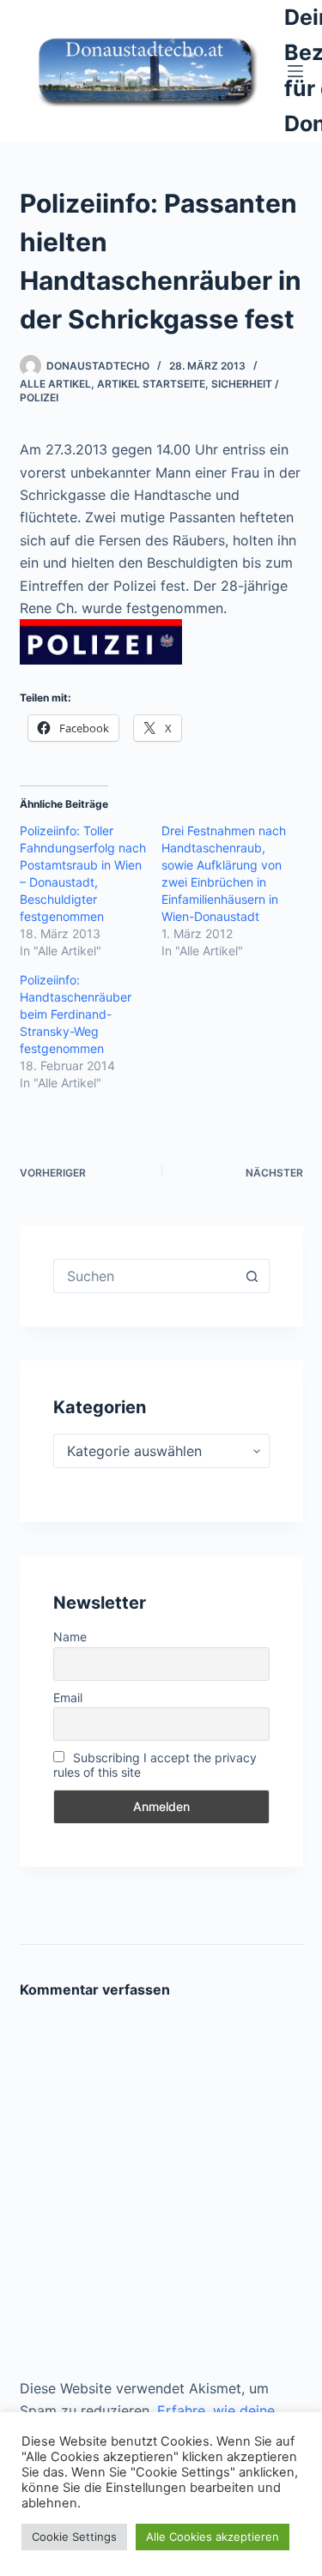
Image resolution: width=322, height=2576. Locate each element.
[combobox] (145, 1276)
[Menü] (295, 71)
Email (68, 1697)
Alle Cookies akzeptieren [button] (213, 2537)
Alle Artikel (55, 384)
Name (70, 1637)
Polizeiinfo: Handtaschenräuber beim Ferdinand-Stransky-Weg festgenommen (76, 1014)
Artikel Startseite (151, 384)
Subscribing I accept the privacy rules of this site (155, 1765)
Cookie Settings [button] (74, 2537)
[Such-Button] (252, 1276)
